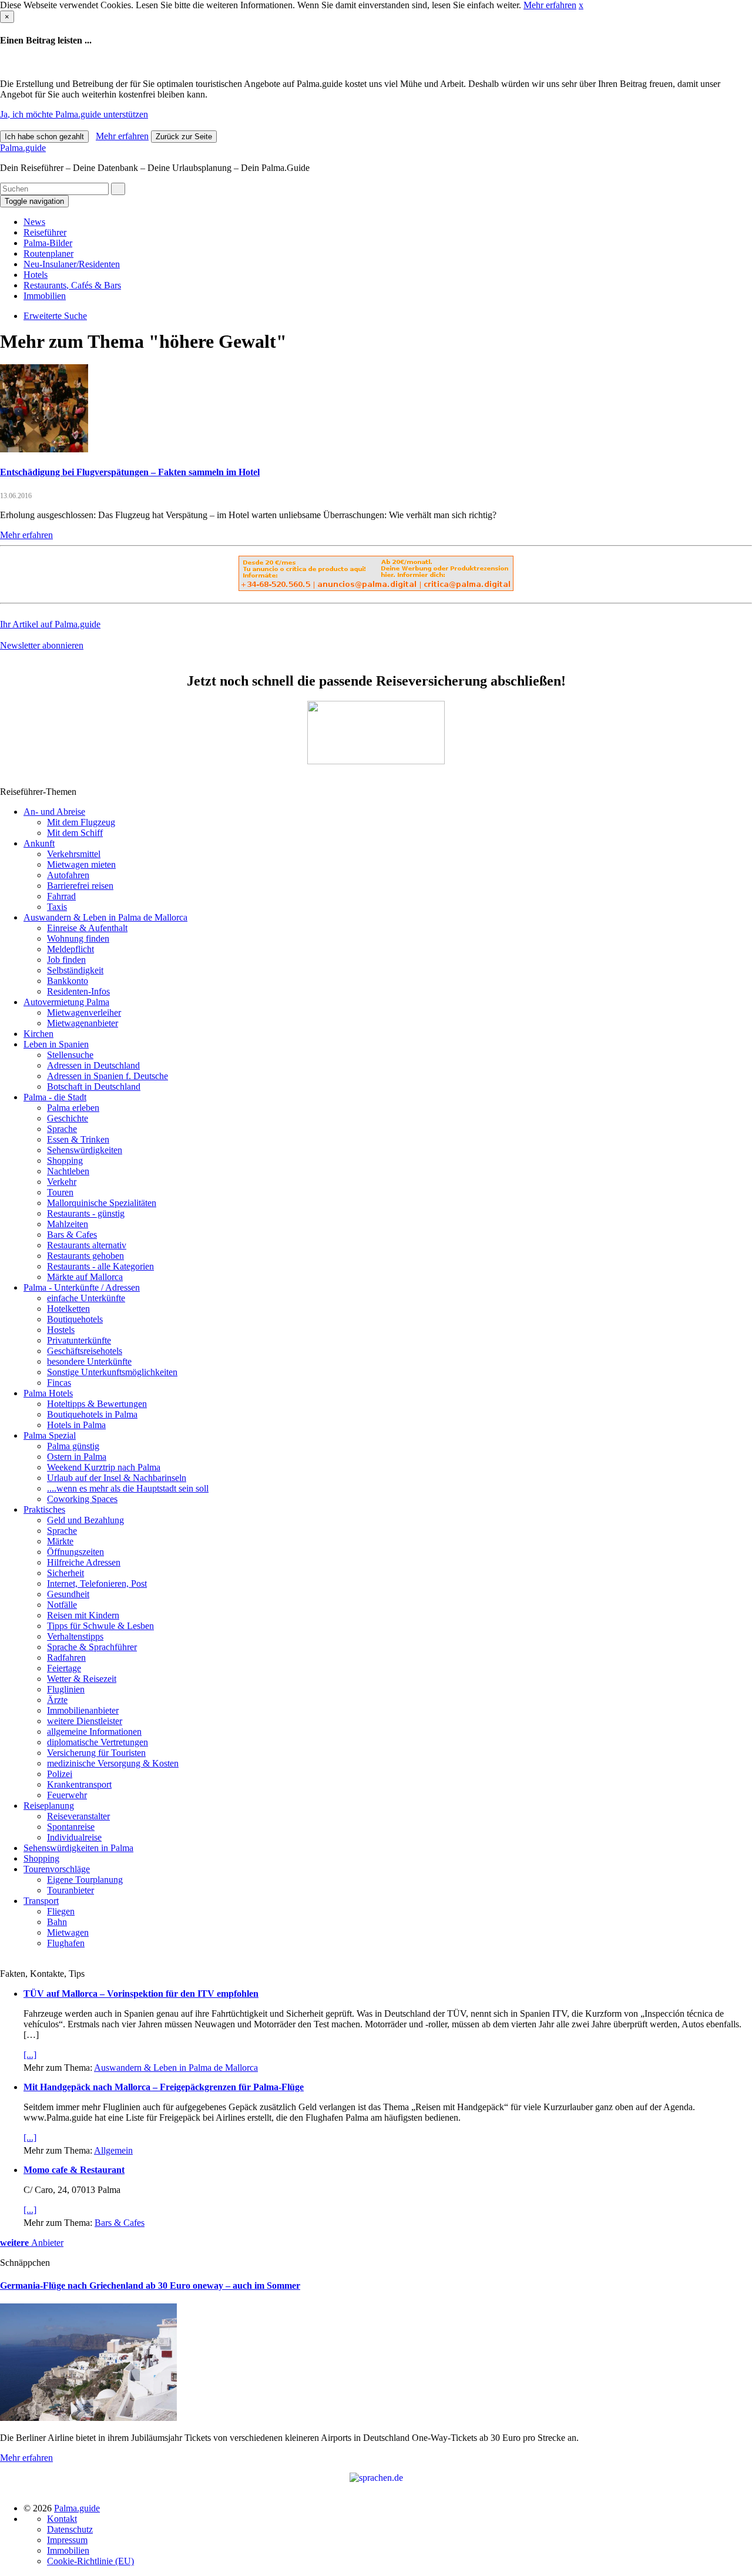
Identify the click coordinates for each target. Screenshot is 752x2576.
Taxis (57, 907)
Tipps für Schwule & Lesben (100, 1626)
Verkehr (62, 1182)
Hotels (36, 275)
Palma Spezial (50, 1435)
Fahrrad (61, 896)
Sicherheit (66, 1573)
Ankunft (39, 843)
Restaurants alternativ (87, 1245)
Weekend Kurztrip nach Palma (104, 1467)
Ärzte (57, 1700)
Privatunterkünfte (79, 1340)
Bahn (57, 1922)
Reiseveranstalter (78, 1816)
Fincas (59, 1383)
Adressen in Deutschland (93, 1065)
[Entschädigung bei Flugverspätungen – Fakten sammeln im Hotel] (44, 449)
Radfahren (66, 1658)
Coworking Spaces (82, 1499)
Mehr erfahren (550, 5)
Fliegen (61, 1911)
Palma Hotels (48, 1393)
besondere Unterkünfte (89, 1361)
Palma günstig (73, 1446)
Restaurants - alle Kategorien (100, 1266)
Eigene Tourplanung (85, 1880)
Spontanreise (71, 1827)
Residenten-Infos (78, 991)
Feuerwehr (67, 1795)
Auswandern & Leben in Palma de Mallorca (105, 917)
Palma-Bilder (48, 243)
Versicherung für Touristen (96, 1753)
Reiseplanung (49, 1806)
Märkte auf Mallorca (85, 1277)
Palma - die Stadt (55, 1097)
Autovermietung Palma (66, 1002)
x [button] (581, 5)
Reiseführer (45, 232)
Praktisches (44, 1509)
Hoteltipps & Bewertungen (97, 1404)
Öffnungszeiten (75, 1552)
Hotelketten (68, 1309)
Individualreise (74, 1837)
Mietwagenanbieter (83, 1023)
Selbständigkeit (75, 970)
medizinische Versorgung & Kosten (113, 1763)
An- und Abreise (54, 812)
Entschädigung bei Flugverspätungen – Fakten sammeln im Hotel (130, 472)
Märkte (60, 1541)
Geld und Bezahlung (85, 1520)
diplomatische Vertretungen (98, 1742)
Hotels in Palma (76, 1425)
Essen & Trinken (78, 1139)
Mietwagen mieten (81, 864)
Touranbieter (70, 1890)
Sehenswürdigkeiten (85, 1150)
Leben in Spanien (56, 1044)
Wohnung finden (78, 938)
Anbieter (32, 2243)
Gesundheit (68, 1594)
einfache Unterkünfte (86, 1298)
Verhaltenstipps (75, 1636)
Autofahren (68, 875)
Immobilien (45, 296)
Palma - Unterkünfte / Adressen (82, 1287)
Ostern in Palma (77, 1457)
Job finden (66, 960)
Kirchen (38, 1034)
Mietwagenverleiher (84, 1012)
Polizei (60, 1774)
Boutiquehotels (75, 1319)
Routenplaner (48, 253)
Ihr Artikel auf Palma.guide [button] (50, 624)
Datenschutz (70, 2529)
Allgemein (113, 2150)
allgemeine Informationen (94, 1732)
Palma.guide (23, 148)
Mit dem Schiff (75, 833)
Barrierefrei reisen (80, 886)
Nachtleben (68, 1171)
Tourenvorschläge (57, 1869)
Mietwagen (68, 1932)
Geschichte (68, 1118)
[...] (30, 2055)
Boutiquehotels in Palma (92, 1414)
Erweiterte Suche (55, 316)
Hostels (61, 1330)
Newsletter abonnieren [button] (42, 645)
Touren (60, 1192)
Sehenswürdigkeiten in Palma (78, 1848)
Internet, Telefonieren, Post (97, 1583)
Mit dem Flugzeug (81, 822)
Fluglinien (66, 1689)
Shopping (65, 1161)
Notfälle (62, 1605)
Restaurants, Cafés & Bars (72, 285)
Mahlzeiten (68, 1224)
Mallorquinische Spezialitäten (102, 1203)
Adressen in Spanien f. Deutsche (108, 1076)
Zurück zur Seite (184, 137)
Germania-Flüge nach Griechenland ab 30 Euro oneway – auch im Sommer (150, 2286)
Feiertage (64, 1668)
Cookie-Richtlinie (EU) (90, 2561)
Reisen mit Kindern (83, 1615)
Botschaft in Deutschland (94, 1087)
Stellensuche (70, 1055)
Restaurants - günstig (86, 1213)
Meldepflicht (70, 949)
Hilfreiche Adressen (84, 1562)
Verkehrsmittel (74, 854)
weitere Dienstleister (85, 1721)
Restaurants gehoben (85, 1256)
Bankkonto (68, 981)
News (34, 222)
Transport (41, 1901)
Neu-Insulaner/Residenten (72, 264)
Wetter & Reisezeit (82, 1679)
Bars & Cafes (72, 1235)
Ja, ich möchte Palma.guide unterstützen (74, 114)
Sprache (62, 1129)
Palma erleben (73, 1108)
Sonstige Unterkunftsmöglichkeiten (112, 1372)
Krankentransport (79, 1784)
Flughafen (66, 1943)
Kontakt (62, 2519)
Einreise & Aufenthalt (87, 928)
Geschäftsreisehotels (85, 1351)
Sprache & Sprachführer (92, 1647)
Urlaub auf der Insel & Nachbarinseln (117, 1478)
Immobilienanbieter (83, 1710)
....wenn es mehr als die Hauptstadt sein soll (128, 1488)
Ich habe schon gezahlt (44, 137)
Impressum (67, 2540)
